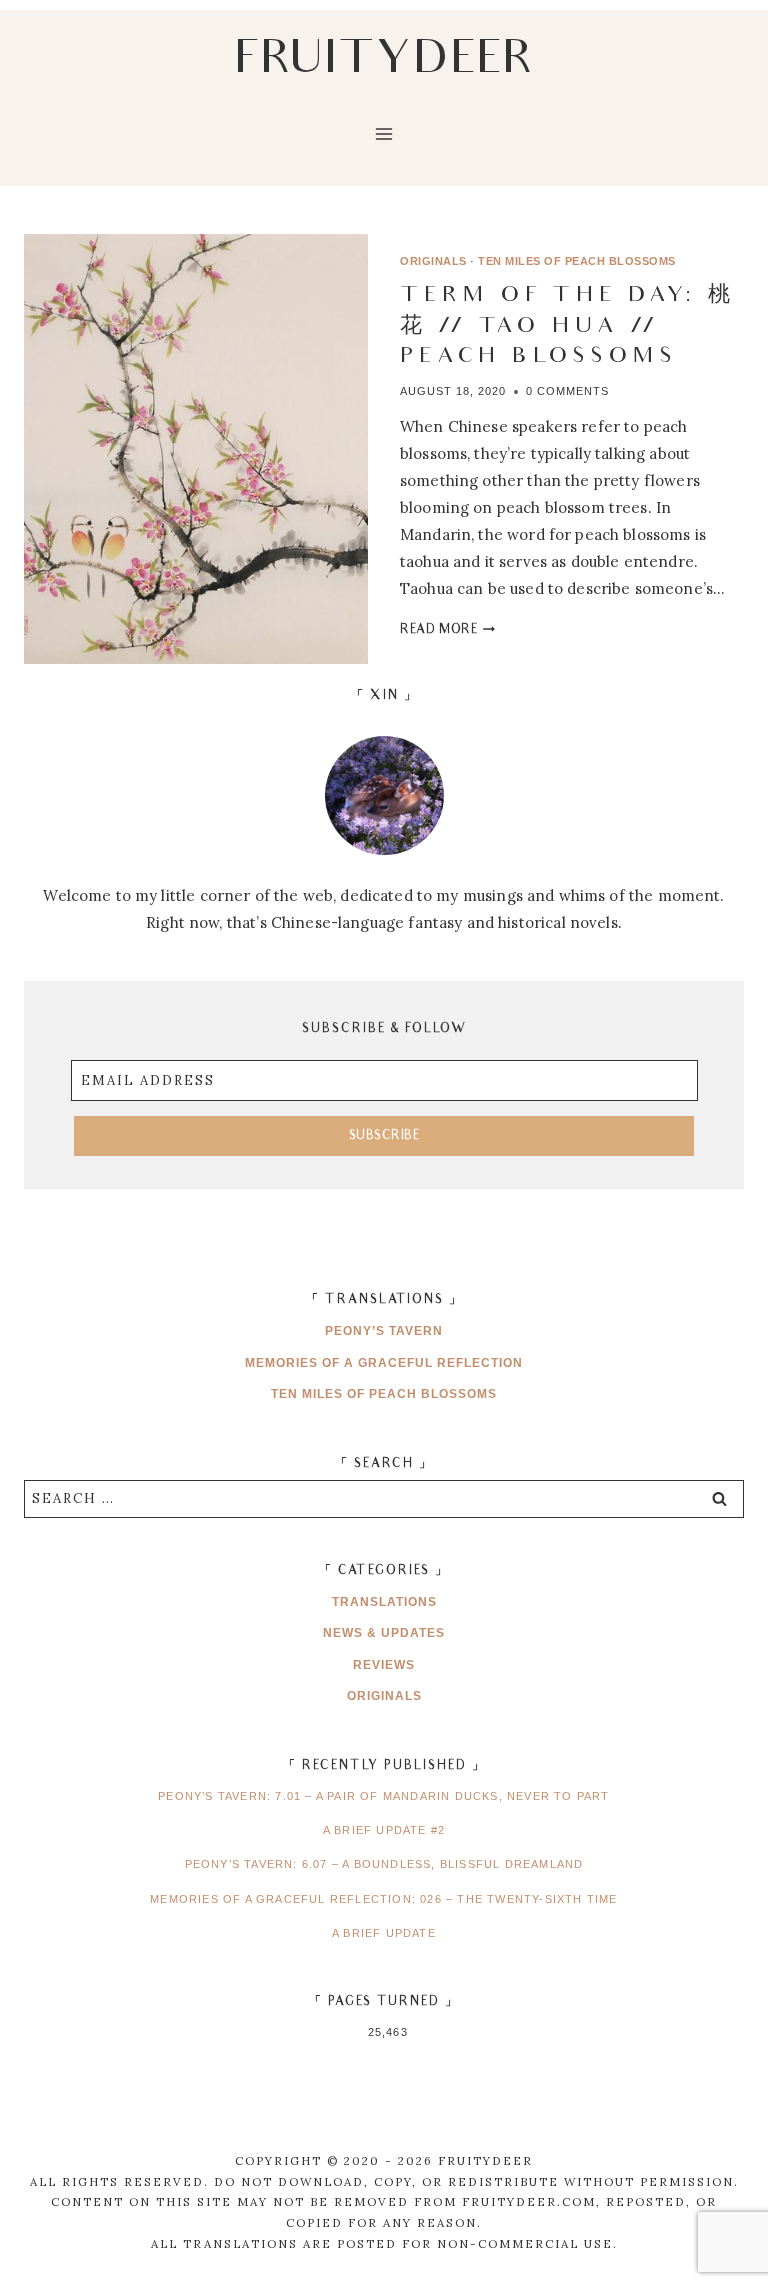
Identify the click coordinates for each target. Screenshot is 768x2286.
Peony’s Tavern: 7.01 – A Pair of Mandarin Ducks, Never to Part (383, 1796)
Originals (433, 261)
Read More (447, 630)
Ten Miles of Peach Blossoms (577, 261)
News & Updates (384, 1633)
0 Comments (567, 391)
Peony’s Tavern (384, 1331)
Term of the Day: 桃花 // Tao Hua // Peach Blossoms (567, 327)
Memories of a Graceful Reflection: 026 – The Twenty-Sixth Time (383, 1899)
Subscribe (384, 1136)
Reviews (384, 1665)
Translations (384, 1602)
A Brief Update (384, 1933)
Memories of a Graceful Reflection (384, 1363)
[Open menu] (384, 148)
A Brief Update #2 (384, 1830)
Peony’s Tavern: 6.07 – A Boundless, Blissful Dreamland (384, 1864)
